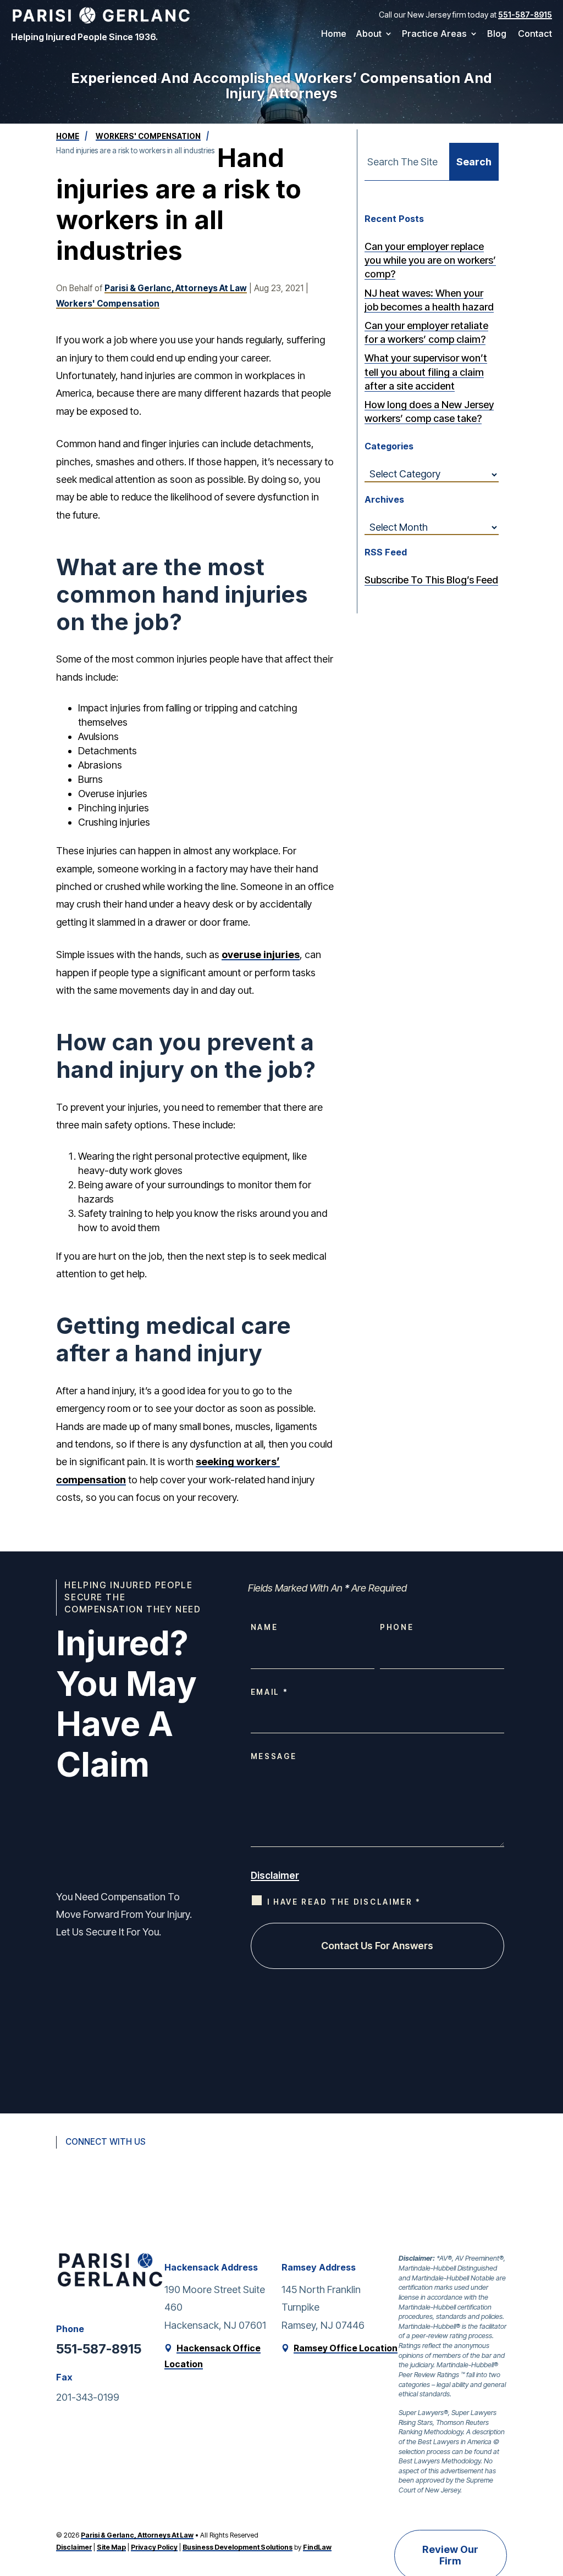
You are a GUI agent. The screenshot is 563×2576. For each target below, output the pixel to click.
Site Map (111, 2547)
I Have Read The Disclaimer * (344, 1902)
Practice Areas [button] (434, 34)
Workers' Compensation (108, 304)
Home (334, 34)
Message (274, 1756)
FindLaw (317, 2547)
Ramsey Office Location (346, 2348)
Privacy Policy (154, 2547)
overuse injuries (261, 955)
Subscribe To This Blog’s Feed (431, 580)
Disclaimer (275, 1876)
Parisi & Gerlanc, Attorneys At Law (176, 288)
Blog (497, 34)
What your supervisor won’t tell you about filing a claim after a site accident (426, 372)
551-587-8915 (525, 15)
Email (269, 1692)
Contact (535, 34)
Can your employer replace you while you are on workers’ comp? (430, 260)
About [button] (369, 34)
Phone (397, 1627)
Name (264, 1627)
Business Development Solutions (238, 2547)
